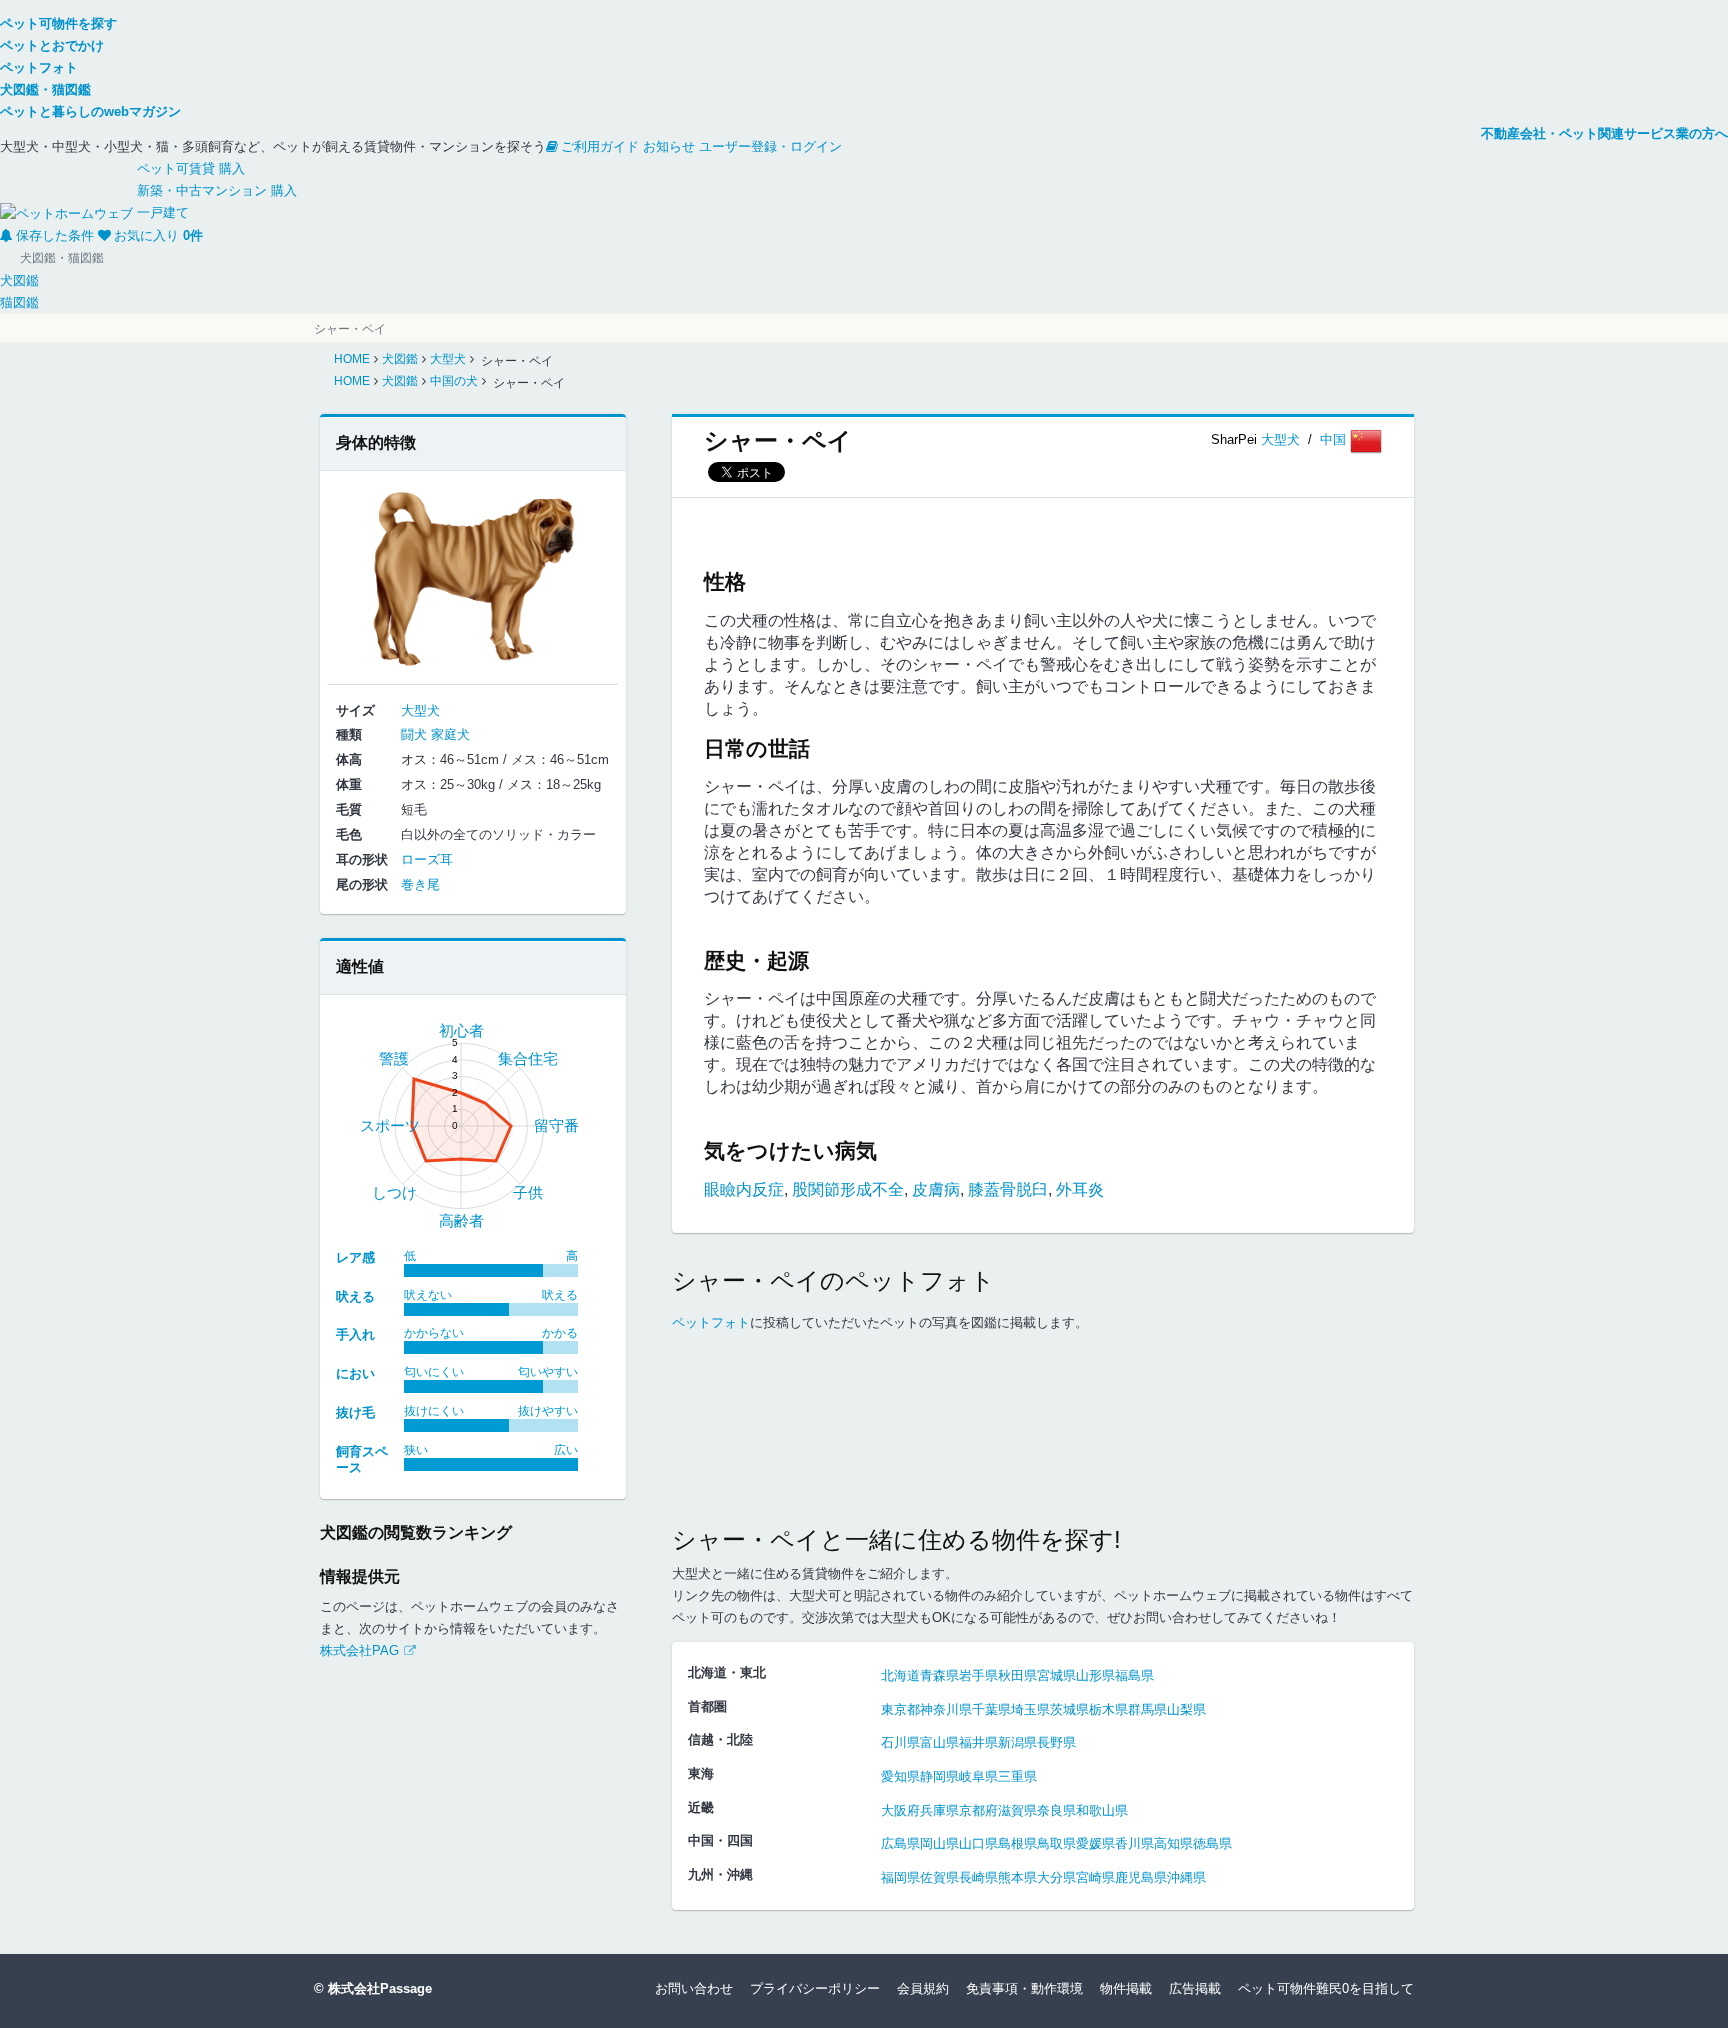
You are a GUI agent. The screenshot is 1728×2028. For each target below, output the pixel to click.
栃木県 (1108, 1709)
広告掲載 (1195, 1988)
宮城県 (1056, 1675)
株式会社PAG (359, 1650)
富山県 (939, 1742)
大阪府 (900, 1810)
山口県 (978, 1843)
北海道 (900, 1675)
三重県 (1017, 1776)
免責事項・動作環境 (1024, 1988)
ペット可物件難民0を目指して (1326, 1988)
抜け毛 (355, 1412)
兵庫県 (939, 1810)
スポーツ (390, 1125)
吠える (355, 1296)
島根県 (1017, 1843)
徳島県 (1212, 1843)
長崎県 (978, 1877)
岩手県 (978, 1675)
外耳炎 (1080, 1189)
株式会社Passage (380, 1988)
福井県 (978, 1742)
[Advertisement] (1043, 1447)
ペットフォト (711, 1322)
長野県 (1056, 1742)
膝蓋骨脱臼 (1008, 1189)
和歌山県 (1102, 1810)
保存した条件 (55, 235)
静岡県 (939, 1776)
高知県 (1173, 1843)
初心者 (461, 1030)
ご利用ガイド (600, 146)
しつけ (394, 1192)
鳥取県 (1056, 1843)
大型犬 (1280, 439)
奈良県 (1056, 1810)
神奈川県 (946, 1709)
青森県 (939, 1675)
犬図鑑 (19, 280)
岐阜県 (978, 1776)
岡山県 (939, 1843)
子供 (528, 1192)
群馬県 (1147, 1709)
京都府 (978, 1810)
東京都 (900, 1709)
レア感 (355, 1257)
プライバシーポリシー (815, 1988)
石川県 (900, 1742)
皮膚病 (936, 1189)
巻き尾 (420, 884)
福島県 (1134, 1675)
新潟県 (1017, 1742)
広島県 (900, 1843)
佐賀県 (939, 1877)
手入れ (355, 1334)
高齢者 (461, 1220)
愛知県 (900, 1776)
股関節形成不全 (848, 1189)
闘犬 (414, 734)
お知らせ (669, 146)
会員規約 (923, 1988)
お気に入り (158, 235)
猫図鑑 (19, 302)
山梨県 (1186, 1709)
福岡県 (900, 1877)
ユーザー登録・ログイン (770, 146)
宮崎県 (1095, 1877)
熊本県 (1017, 1877)
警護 (394, 1058)
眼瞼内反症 (744, 1189)
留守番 (556, 1125)
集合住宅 (528, 1058)
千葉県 (991, 1709)
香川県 (1134, 1843)
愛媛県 (1095, 1843)
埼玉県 (1030, 1709)
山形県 (1095, 1675)
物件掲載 (1126, 1988)
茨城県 (1069, 1709)
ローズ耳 (427, 859)
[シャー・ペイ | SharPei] (473, 575)
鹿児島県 (1141, 1877)
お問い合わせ (694, 1988)
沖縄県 (1186, 1877)
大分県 (1056, 1877)
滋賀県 (1017, 1810)
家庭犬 (450, 734)
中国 (1335, 439)
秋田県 (1017, 1675)
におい (355, 1373)
